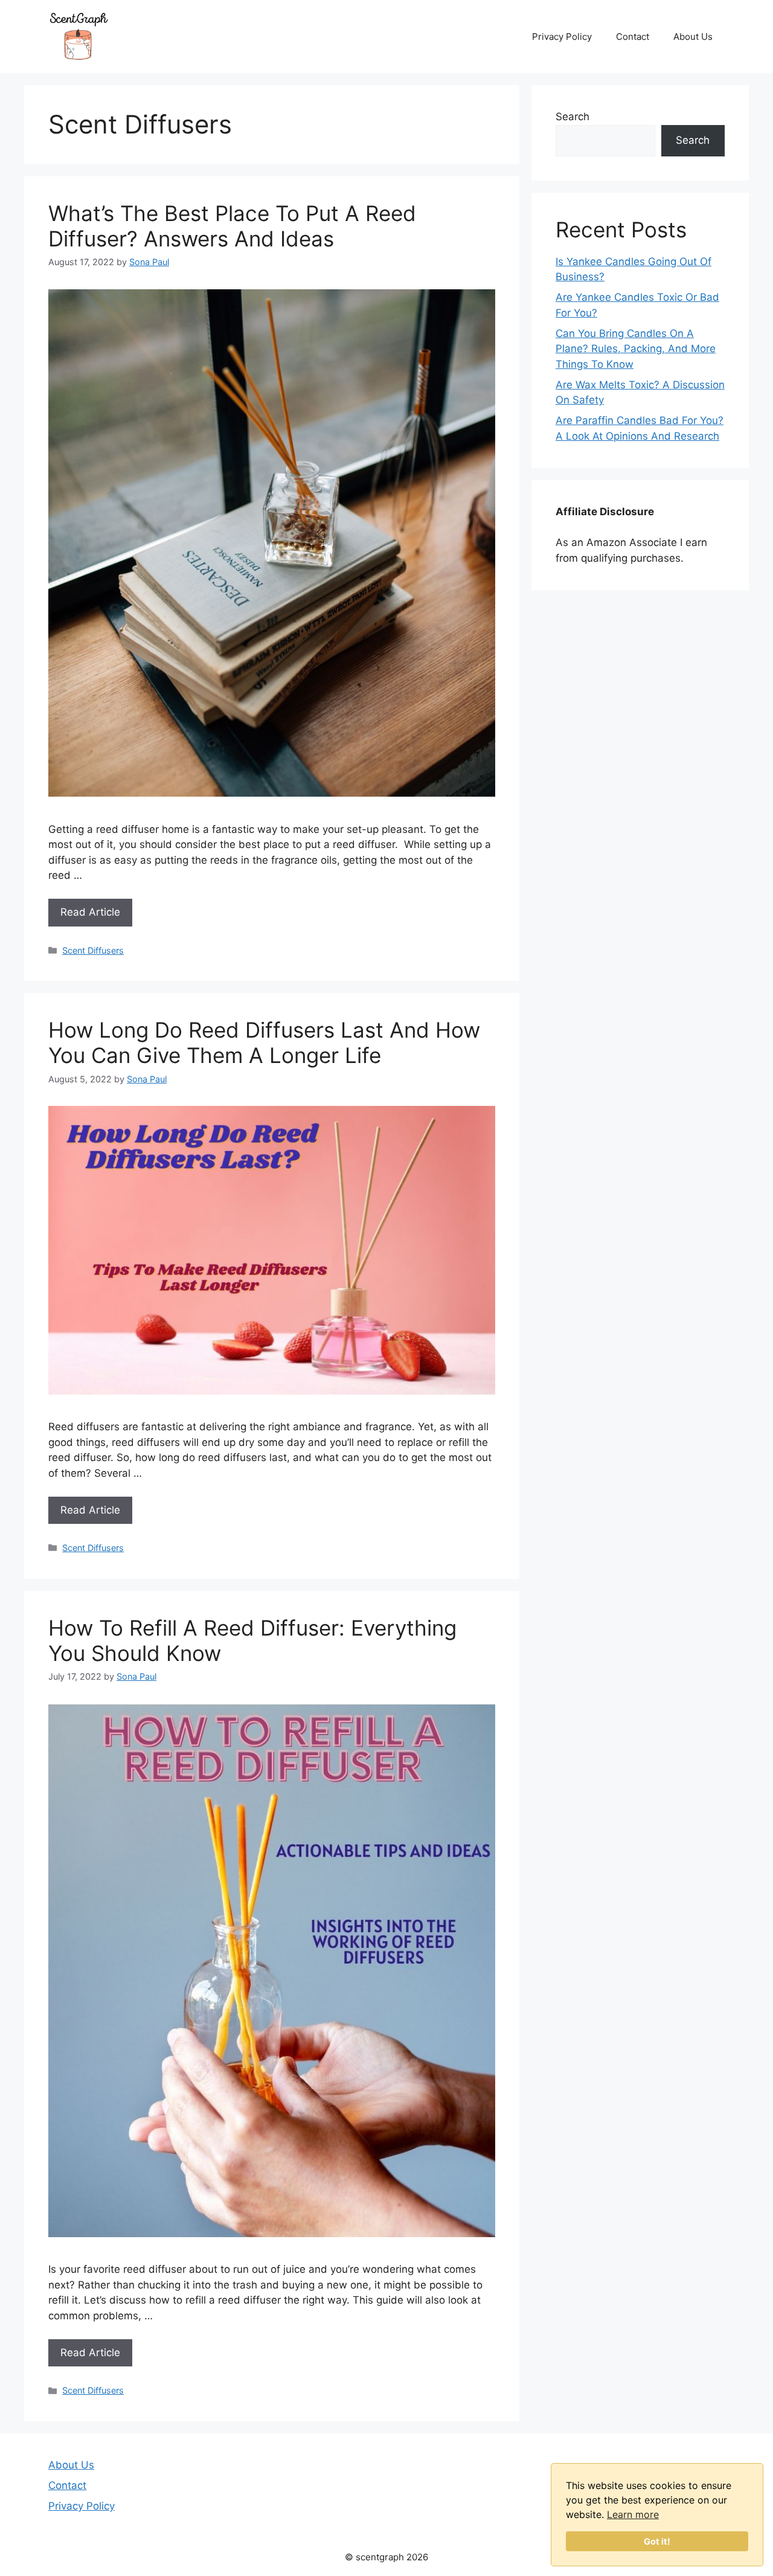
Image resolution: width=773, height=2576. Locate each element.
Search (573, 117)
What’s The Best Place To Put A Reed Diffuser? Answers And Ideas (232, 226)
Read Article (90, 912)
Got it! (657, 2541)
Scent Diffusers (93, 950)
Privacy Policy (562, 37)
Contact (633, 37)
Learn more (633, 2514)
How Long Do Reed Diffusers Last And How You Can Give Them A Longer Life (264, 1042)
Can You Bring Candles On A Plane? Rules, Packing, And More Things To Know (636, 349)
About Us (693, 37)
